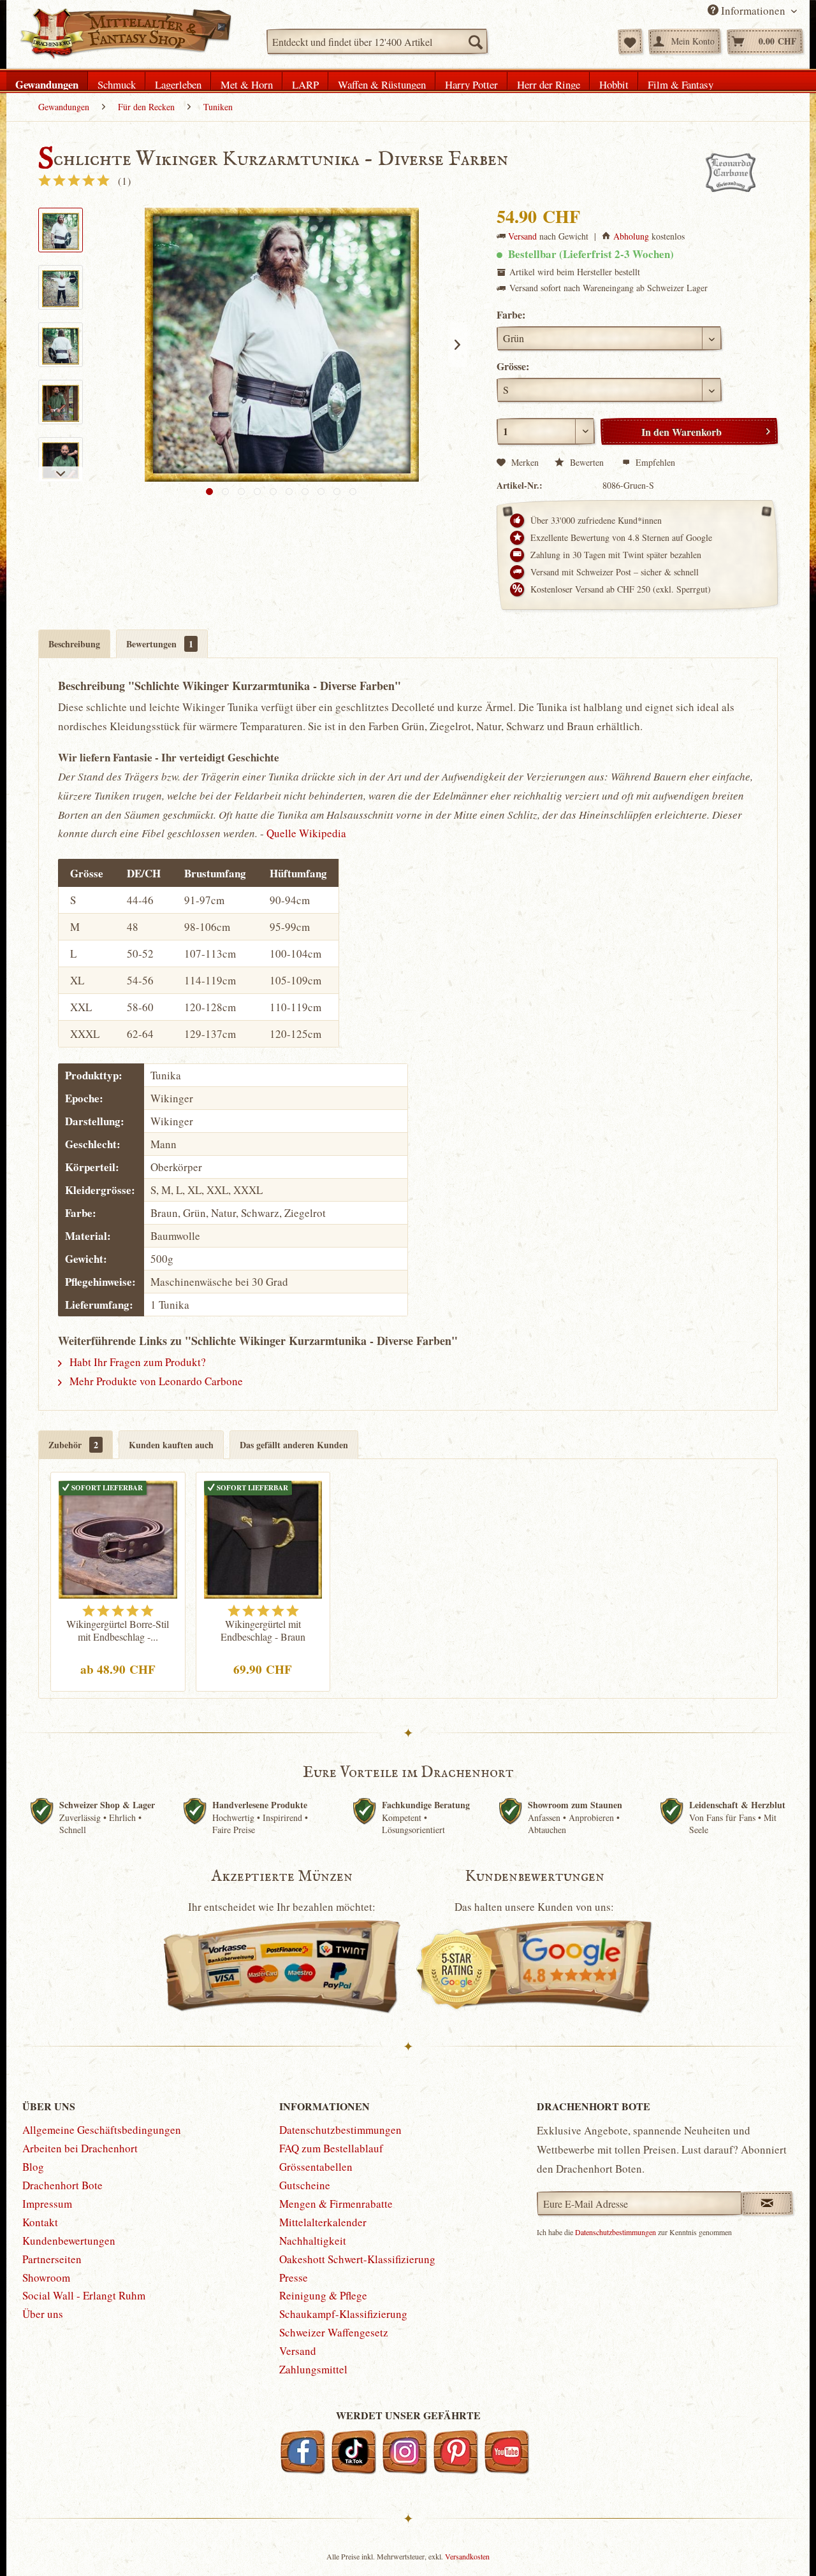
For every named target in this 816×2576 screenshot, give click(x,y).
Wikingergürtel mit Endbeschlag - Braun (263, 1630)
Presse (294, 2277)
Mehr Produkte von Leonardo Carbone (155, 1381)
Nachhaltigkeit (313, 2241)
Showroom (46, 2277)
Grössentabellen (316, 2167)
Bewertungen (160, 644)
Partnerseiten (52, 2259)
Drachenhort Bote (62, 2185)
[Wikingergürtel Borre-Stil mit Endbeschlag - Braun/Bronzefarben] (118, 1538)
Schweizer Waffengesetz (334, 2332)
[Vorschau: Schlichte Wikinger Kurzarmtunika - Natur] (61, 230)
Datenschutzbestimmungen (340, 2130)
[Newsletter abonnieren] (767, 2203)
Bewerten (587, 462)
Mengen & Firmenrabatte (336, 2204)
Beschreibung (74, 644)
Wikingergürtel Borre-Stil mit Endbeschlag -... (118, 1630)
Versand (522, 236)
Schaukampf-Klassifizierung (343, 2314)
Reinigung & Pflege (323, 2295)
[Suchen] (475, 41)
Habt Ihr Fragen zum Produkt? (136, 1362)
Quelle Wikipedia (306, 833)
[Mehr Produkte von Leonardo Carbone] (731, 173)
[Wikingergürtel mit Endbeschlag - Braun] (263, 1538)
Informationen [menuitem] (753, 11)
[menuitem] (377, 41)
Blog (33, 2167)
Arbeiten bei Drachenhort (80, 2148)
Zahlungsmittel (313, 2369)
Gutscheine (305, 2185)
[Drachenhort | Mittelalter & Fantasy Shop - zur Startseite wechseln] (125, 34)
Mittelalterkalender (323, 2222)
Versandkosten (467, 2556)
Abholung (631, 236)
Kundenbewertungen (69, 2241)
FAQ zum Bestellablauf (331, 2148)
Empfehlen (654, 462)
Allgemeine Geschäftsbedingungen (102, 2130)
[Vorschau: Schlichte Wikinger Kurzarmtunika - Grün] (61, 402)
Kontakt (40, 2222)
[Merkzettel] (630, 41)
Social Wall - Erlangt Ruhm (84, 2295)
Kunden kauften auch (171, 1445)
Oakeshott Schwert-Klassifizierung (357, 2259)
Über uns (43, 2314)
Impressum (47, 2204)
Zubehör (73, 1445)
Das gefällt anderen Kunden (294, 1445)
